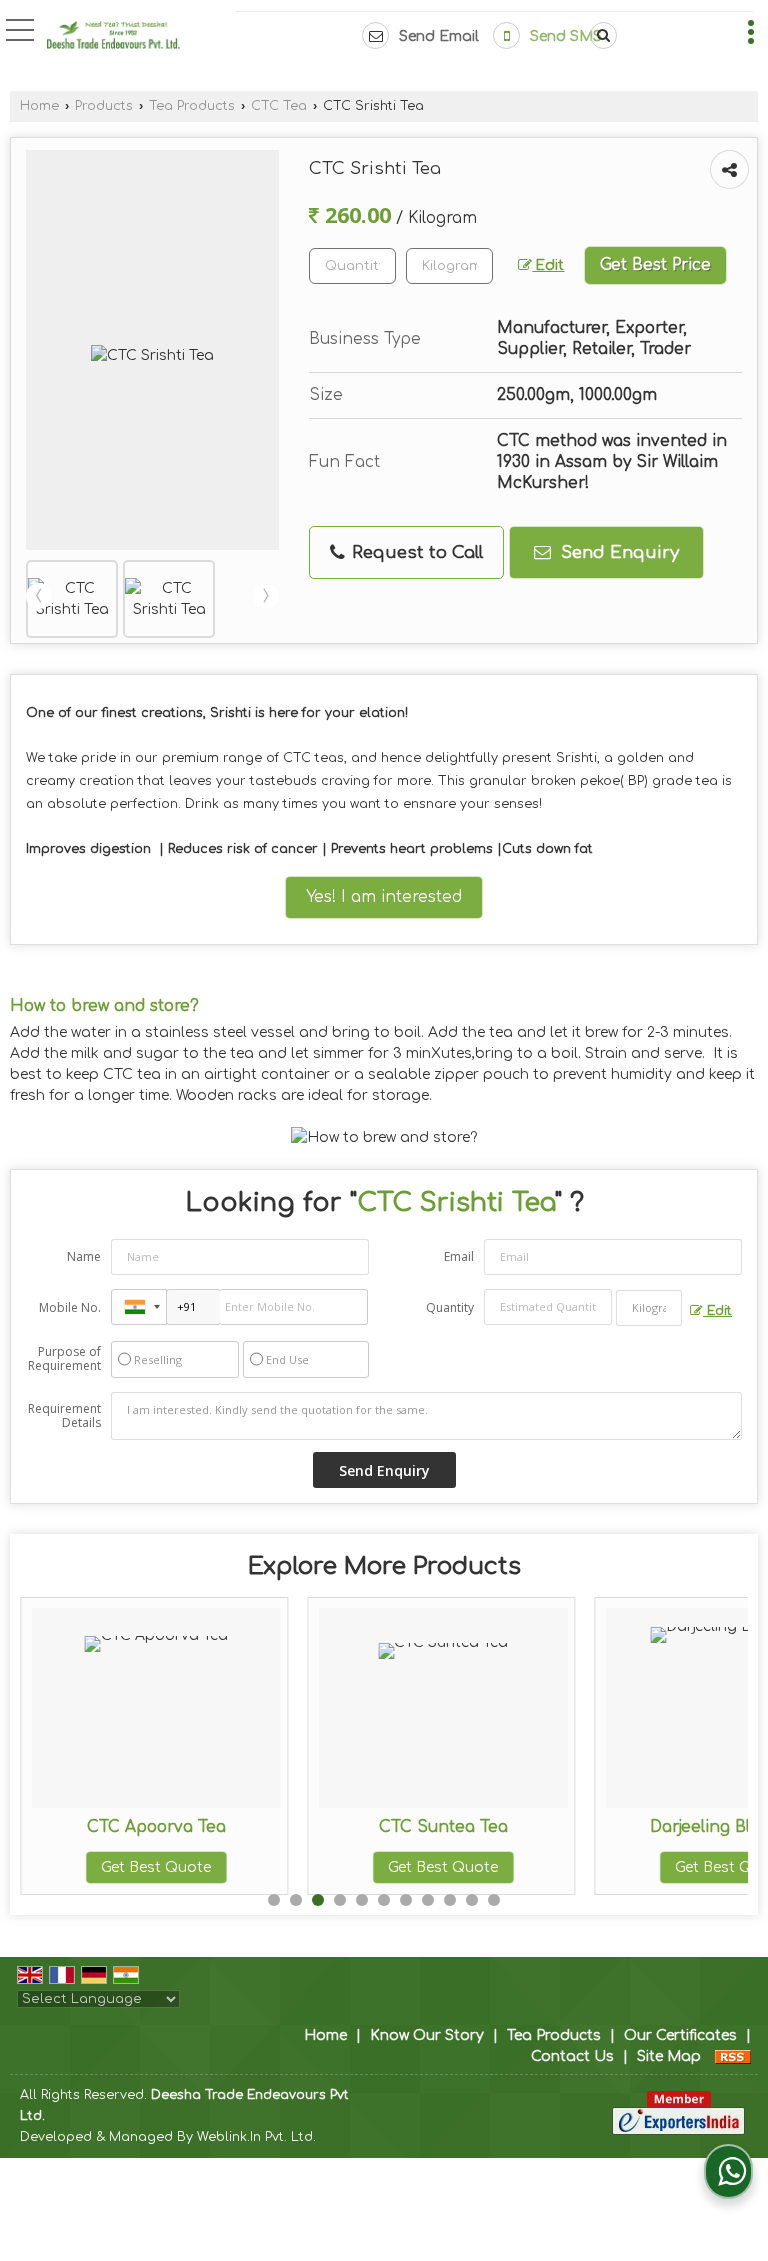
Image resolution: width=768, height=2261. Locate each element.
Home (39, 106)
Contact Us (572, 2056)
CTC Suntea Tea (443, 1827)
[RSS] (733, 2056)
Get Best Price (655, 265)
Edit (548, 265)
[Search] (600, 35)
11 (494, 1900)
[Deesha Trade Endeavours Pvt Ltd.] (113, 37)
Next (266, 596)
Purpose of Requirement (64, 1359)
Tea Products (192, 106)
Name (84, 1256)
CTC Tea (279, 106)
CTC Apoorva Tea (156, 1827)
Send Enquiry (617, 552)
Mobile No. (70, 1307)
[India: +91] (139, 1307)
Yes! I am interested (384, 897)
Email (459, 1256)
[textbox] (449, 266)
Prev (39, 596)
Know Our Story (427, 2035)
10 (472, 1900)
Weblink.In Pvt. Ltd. (256, 2137)
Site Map (669, 2056)
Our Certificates (680, 2035)
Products (104, 106)
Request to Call (415, 552)
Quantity (450, 1307)
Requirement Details (64, 1416)
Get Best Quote (156, 1867)
